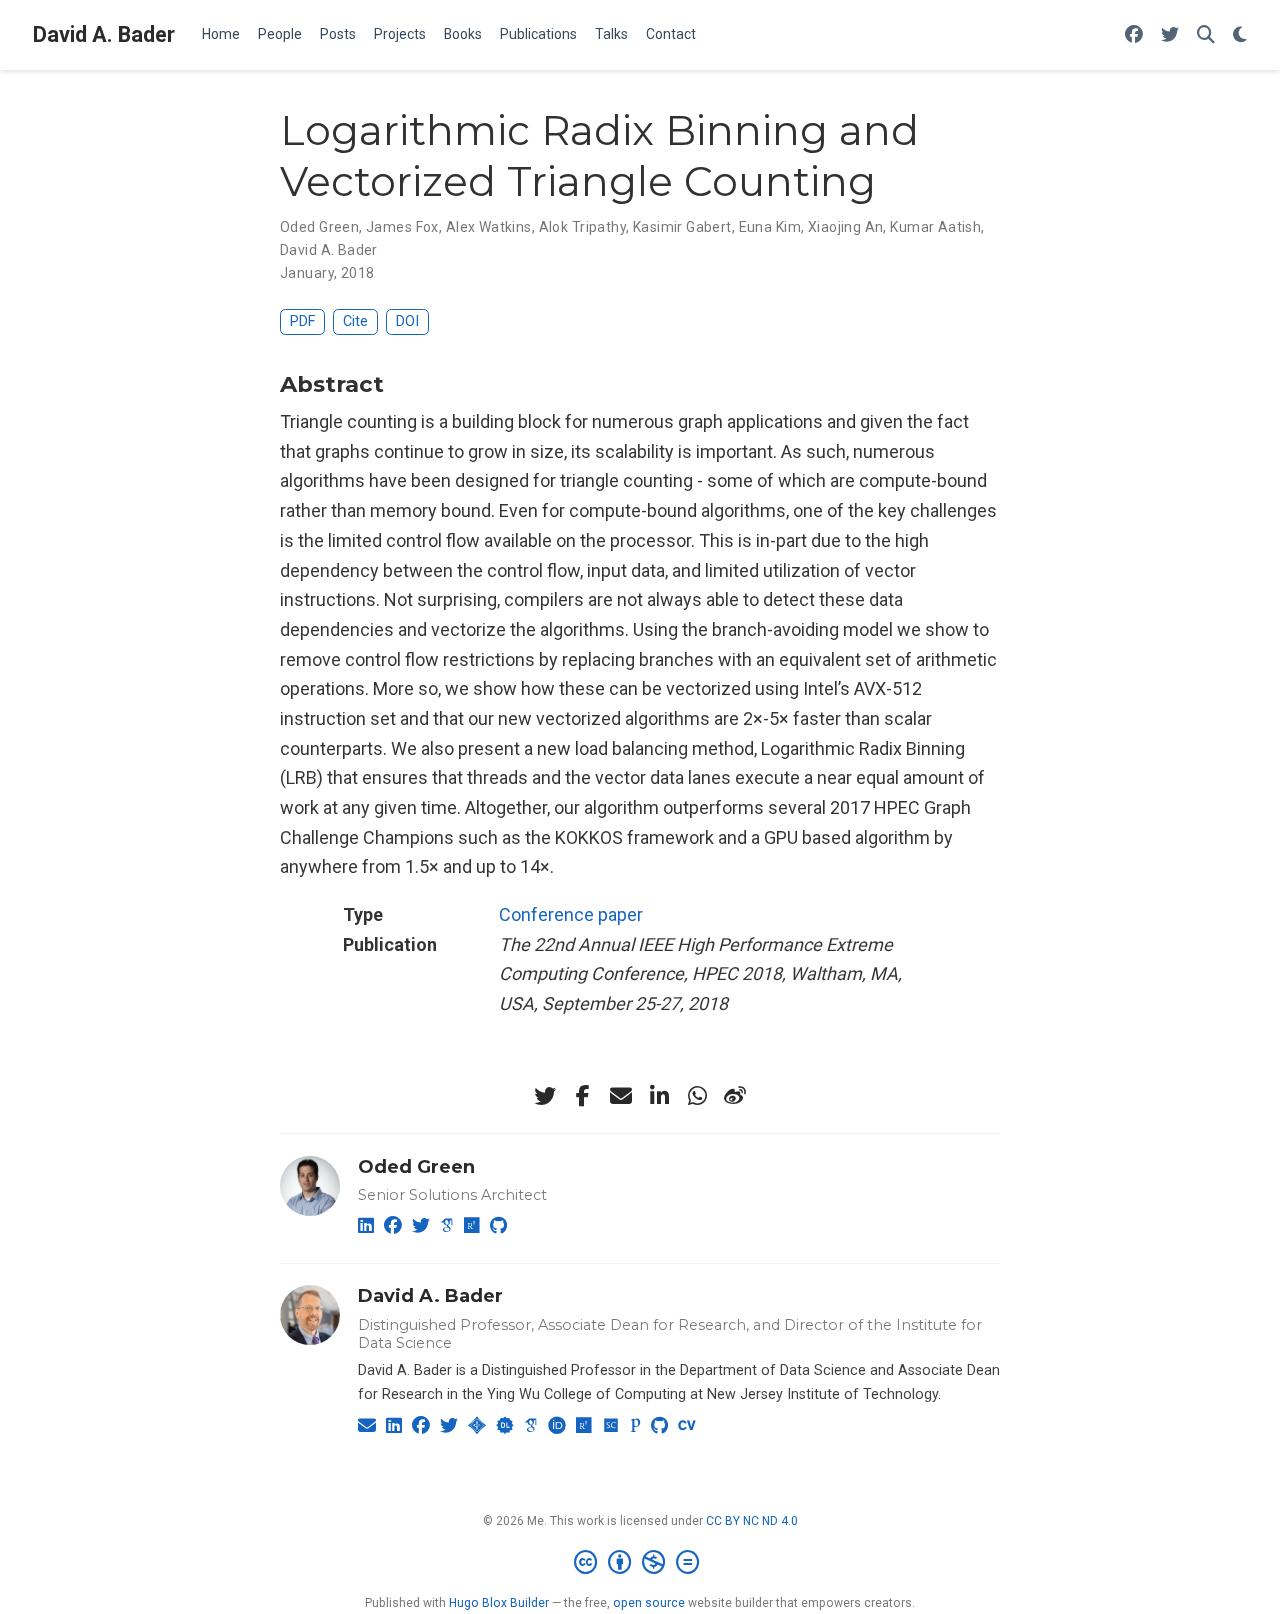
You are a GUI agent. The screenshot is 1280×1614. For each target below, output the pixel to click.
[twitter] (545, 1096)
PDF (302, 321)
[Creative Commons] (640, 1563)
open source (649, 1603)
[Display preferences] (1240, 35)
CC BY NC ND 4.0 (752, 1521)
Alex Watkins (489, 227)
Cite (355, 321)
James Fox (402, 227)
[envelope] (621, 1096)
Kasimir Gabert (682, 227)
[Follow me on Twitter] (1170, 35)
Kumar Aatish (935, 227)
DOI (407, 321)
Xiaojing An (846, 227)
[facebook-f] (583, 1096)
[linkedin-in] (659, 1096)
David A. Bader (104, 34)
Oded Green (319, 227)
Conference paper (571, 914)
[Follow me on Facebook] (1134, 35)
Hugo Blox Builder (499, 1603)
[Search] (1206, 35)
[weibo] (735, 1096)
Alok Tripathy (582, 227)
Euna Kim (770, 227)
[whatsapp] (697, 1096)
